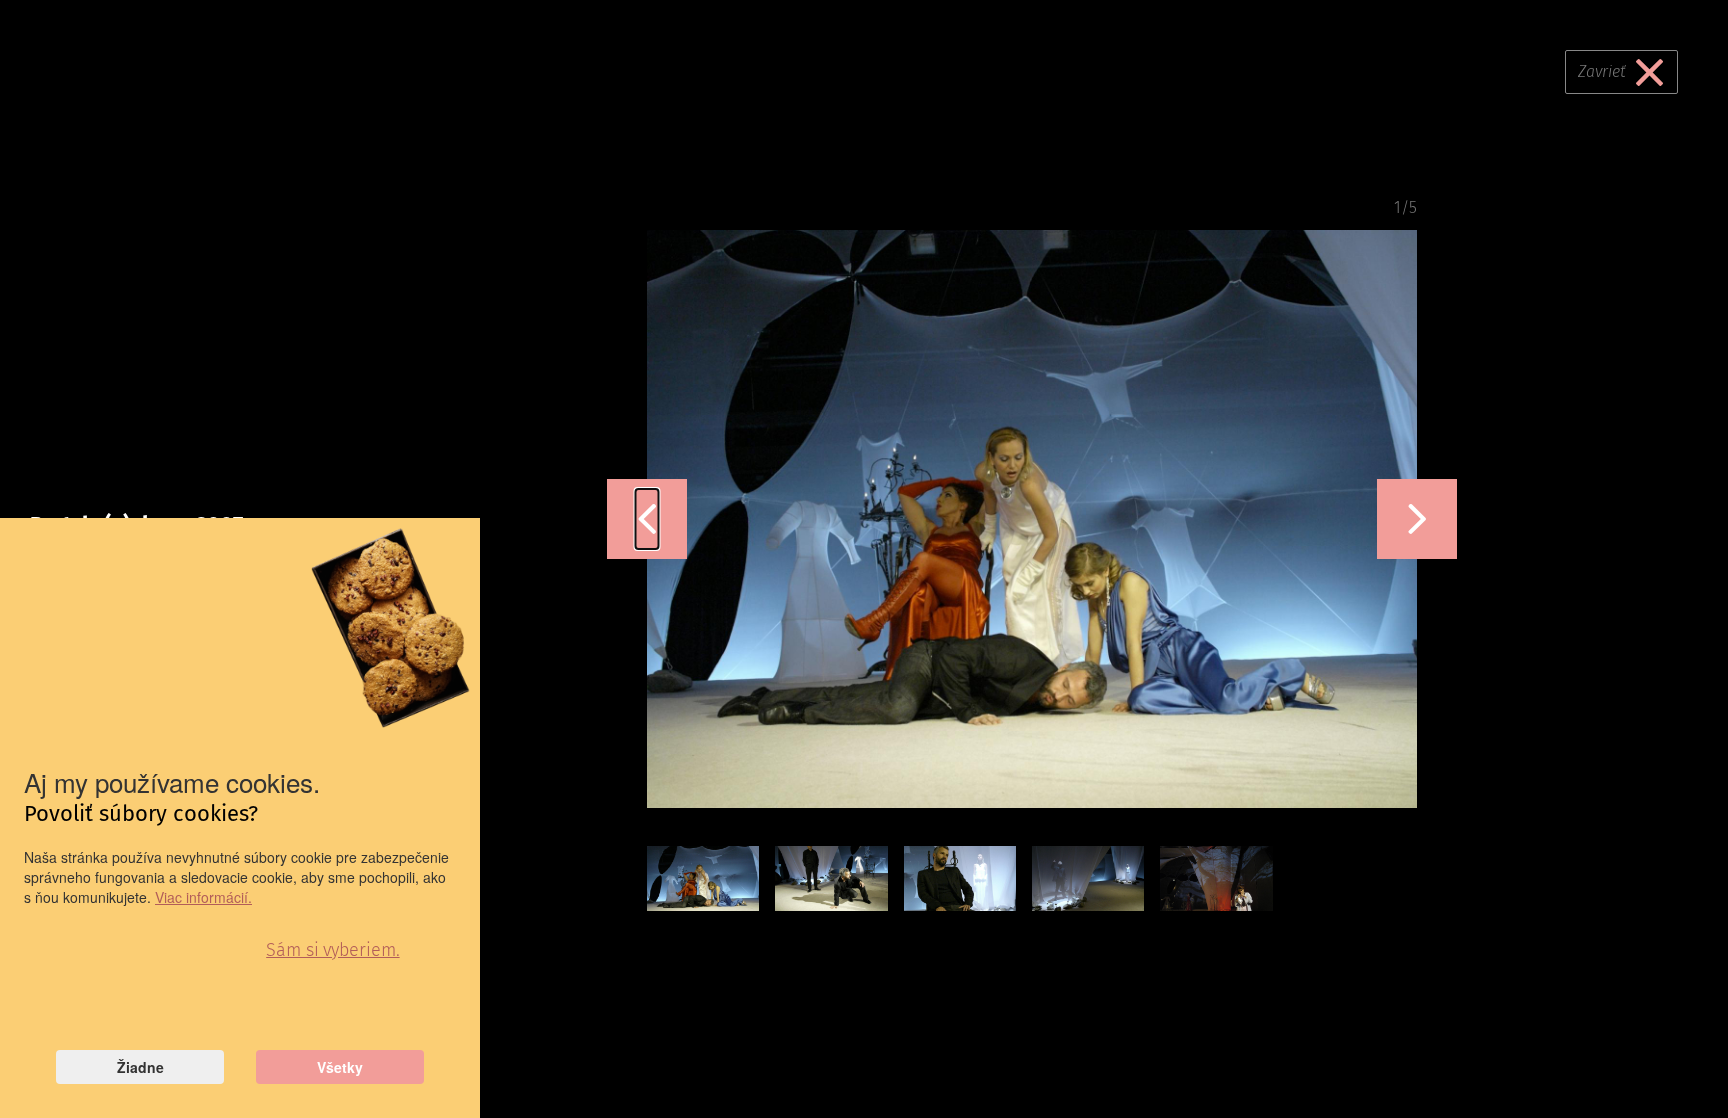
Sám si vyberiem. (332, 950)
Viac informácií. (203, 897)
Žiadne (140, 1067)
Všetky (340, 1067)
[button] (647, 519)
